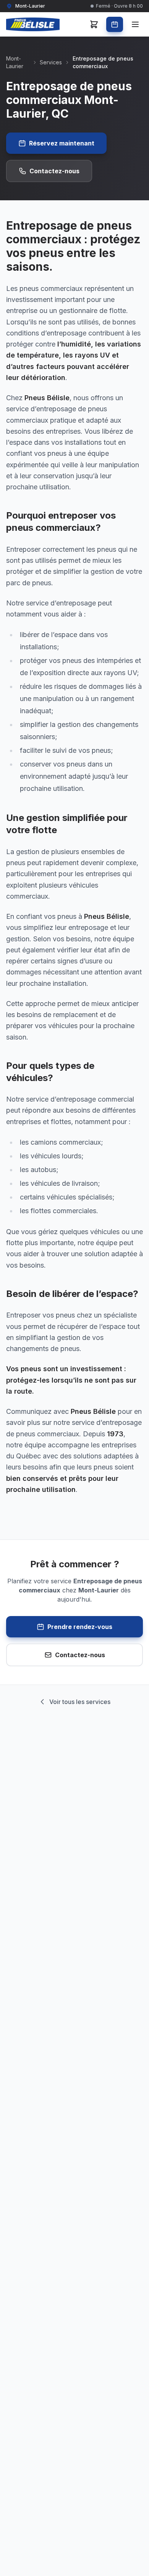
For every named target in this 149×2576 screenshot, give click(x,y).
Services (51, 62)
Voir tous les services (80, 1702)
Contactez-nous (54, 171)
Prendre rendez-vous (80, 1627)
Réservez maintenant (62, 143)
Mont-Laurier (15, 62)
